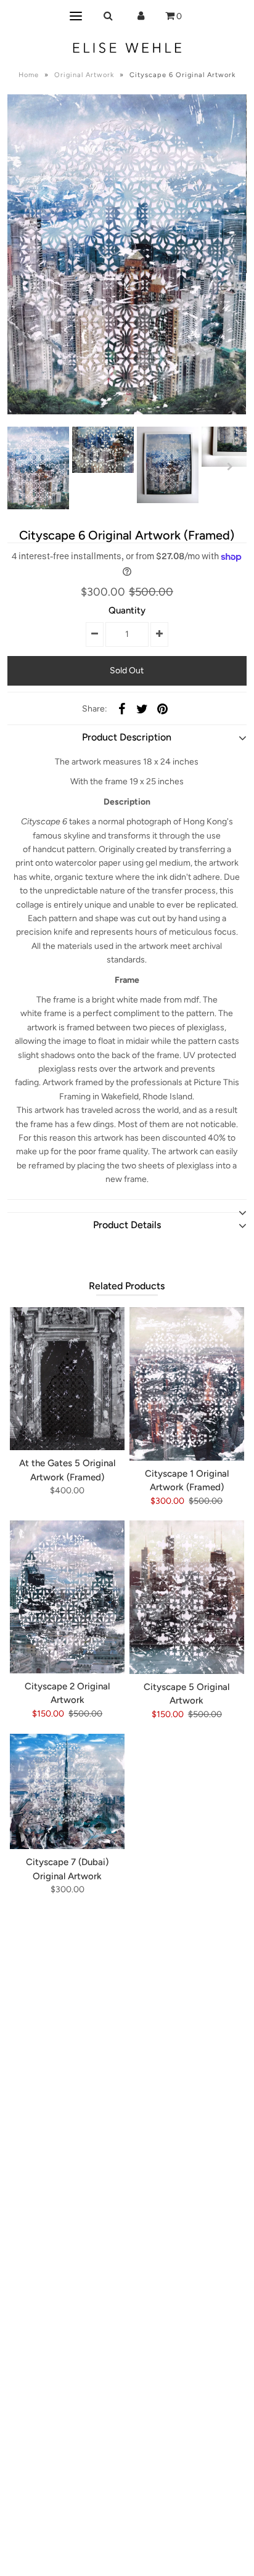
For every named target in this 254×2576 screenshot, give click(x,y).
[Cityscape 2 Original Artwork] (67, 1597)
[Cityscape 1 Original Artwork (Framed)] (187, 1384)
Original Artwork (84, 75)
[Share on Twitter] (142, 709)
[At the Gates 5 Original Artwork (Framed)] (67, 1379)
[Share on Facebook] (121, 709)
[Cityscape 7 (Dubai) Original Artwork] (67, 1791)
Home (29, 75)
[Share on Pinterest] (162, 709)
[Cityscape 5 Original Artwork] (187, 1597)
